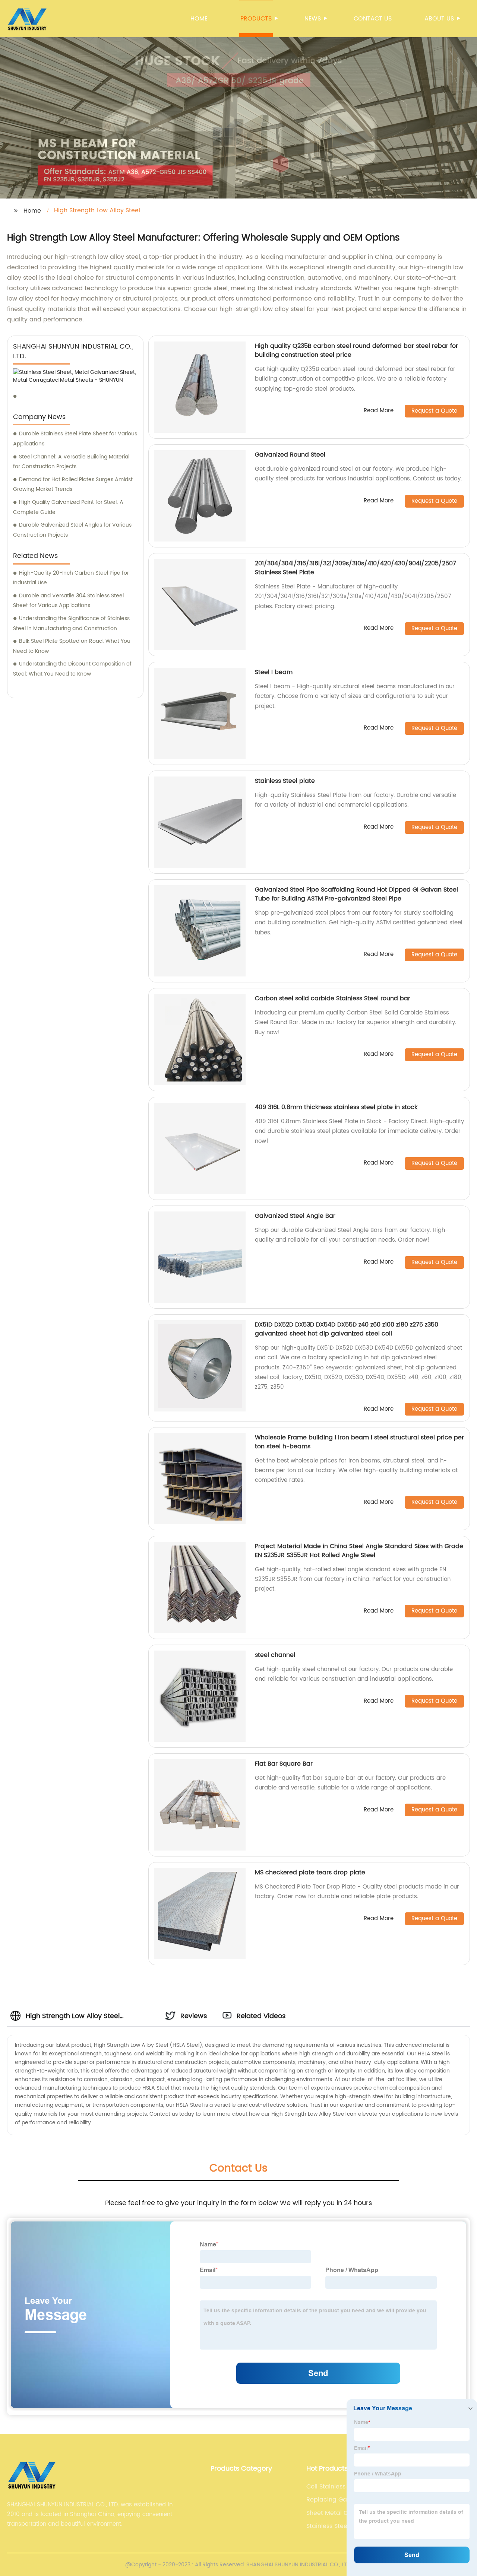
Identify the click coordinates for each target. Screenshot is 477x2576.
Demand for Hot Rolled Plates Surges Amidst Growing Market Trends (73, 485)
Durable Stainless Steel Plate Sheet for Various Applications (75, 439)
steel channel (275, 1655)
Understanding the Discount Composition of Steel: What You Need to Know (72, 669)
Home (199, 19)
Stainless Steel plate (285, 781)
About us (439, 19)
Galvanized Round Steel (290, 455)
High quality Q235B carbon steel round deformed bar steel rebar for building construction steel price (356, 350)
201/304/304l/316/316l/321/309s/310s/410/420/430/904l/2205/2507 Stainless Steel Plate (356, 568)
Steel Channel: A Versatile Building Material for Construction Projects (71, 462)
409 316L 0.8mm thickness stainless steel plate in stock (336, 1107)
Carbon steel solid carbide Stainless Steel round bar (333, 998)
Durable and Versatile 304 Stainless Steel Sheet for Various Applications (68, 601)
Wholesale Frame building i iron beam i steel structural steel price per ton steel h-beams (359, 1442)
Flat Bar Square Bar (284, 1764)
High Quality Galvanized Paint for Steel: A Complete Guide (68, 507)
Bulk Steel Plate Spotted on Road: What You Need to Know (72, 646)
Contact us (373, 19)
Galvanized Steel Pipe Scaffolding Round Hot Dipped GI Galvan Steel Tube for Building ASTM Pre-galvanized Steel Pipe (356, 894)
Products (256, 19)
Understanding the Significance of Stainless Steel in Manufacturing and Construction (71, 623)
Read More (379, 411)
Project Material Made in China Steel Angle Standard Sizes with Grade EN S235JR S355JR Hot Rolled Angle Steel (359, 1551)
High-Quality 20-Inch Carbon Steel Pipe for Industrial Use (71, 578)
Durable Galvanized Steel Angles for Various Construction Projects (72, 530)
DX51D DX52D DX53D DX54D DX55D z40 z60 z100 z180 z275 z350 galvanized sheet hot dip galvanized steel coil (347, 1329)
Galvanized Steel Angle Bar (295, 1216)
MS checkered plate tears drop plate (310, 1873)
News (313, 19)
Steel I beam (274, 672)
